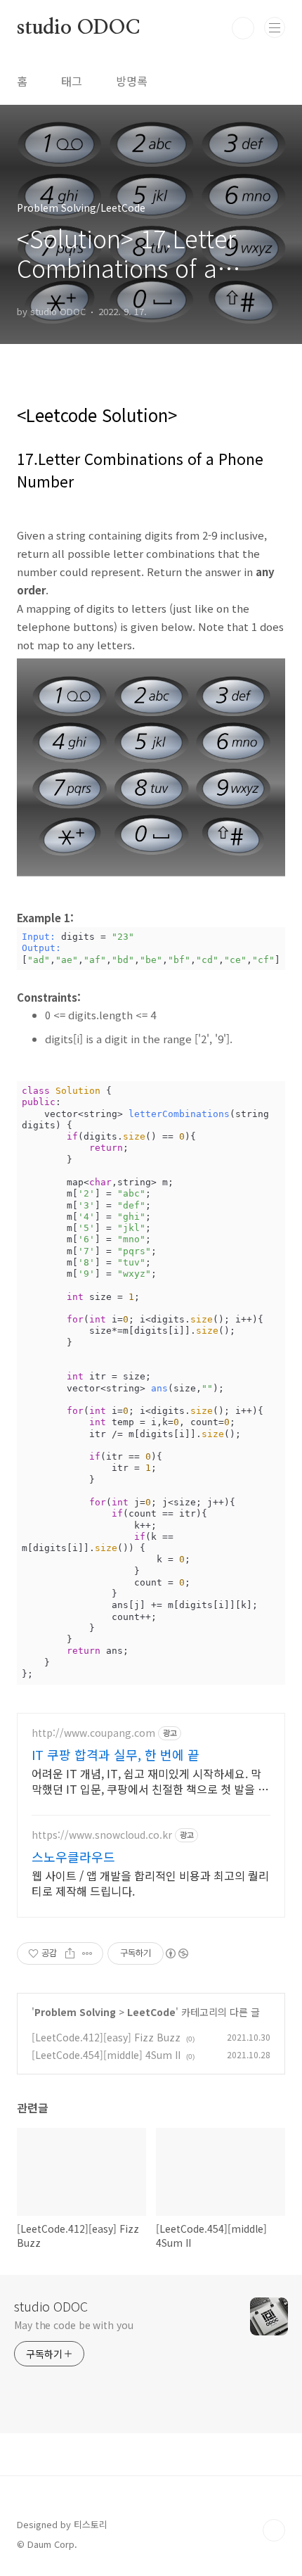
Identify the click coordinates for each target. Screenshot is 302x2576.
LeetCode (151, 2012)
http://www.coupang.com (93, 1733)
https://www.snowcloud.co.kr (102, 1835)
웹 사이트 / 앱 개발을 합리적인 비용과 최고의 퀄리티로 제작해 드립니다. (150, 1883)
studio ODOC (78, 28)
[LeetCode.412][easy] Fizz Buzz (106, 2037)
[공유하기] (70, 1953)
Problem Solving (75, 2012)
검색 (243, 28)
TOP (274, 2530)
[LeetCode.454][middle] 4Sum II (106, 2055)
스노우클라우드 (73, 1856)
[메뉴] (275, 27)
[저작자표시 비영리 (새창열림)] (176, 1953)
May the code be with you (74, 2325)
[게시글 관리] (87, 1953)
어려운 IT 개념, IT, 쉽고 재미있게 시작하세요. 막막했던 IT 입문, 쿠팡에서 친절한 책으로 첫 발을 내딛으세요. (150, 1781)
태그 (72, 81)
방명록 (132, 81)
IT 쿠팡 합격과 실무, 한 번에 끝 (116, 1754)
